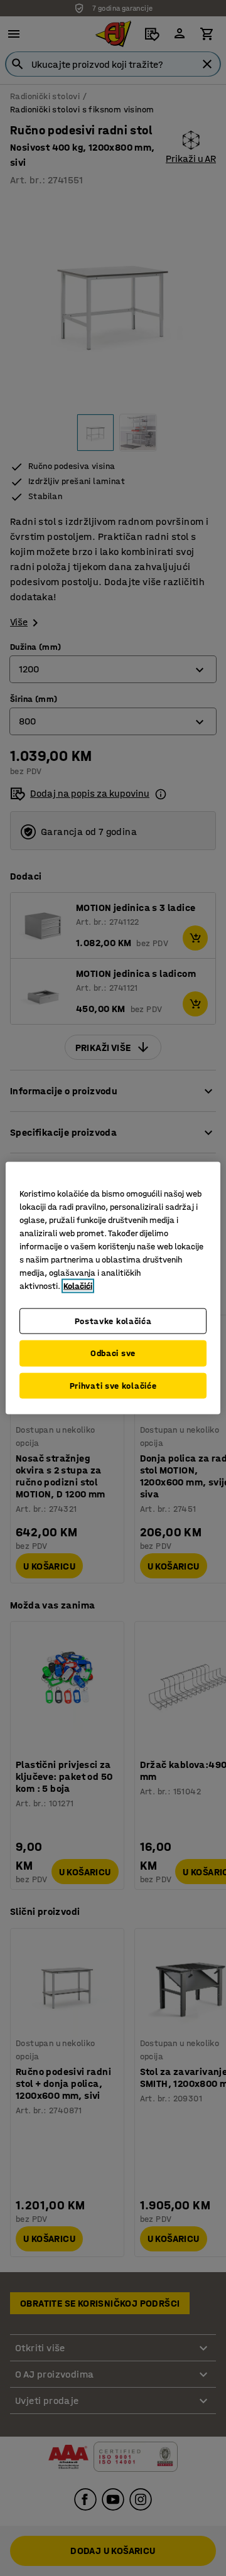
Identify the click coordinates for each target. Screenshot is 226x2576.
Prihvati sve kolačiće (113, 1385)
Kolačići (78, 1285)
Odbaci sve (113, 1353)
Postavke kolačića (113, 1321)
